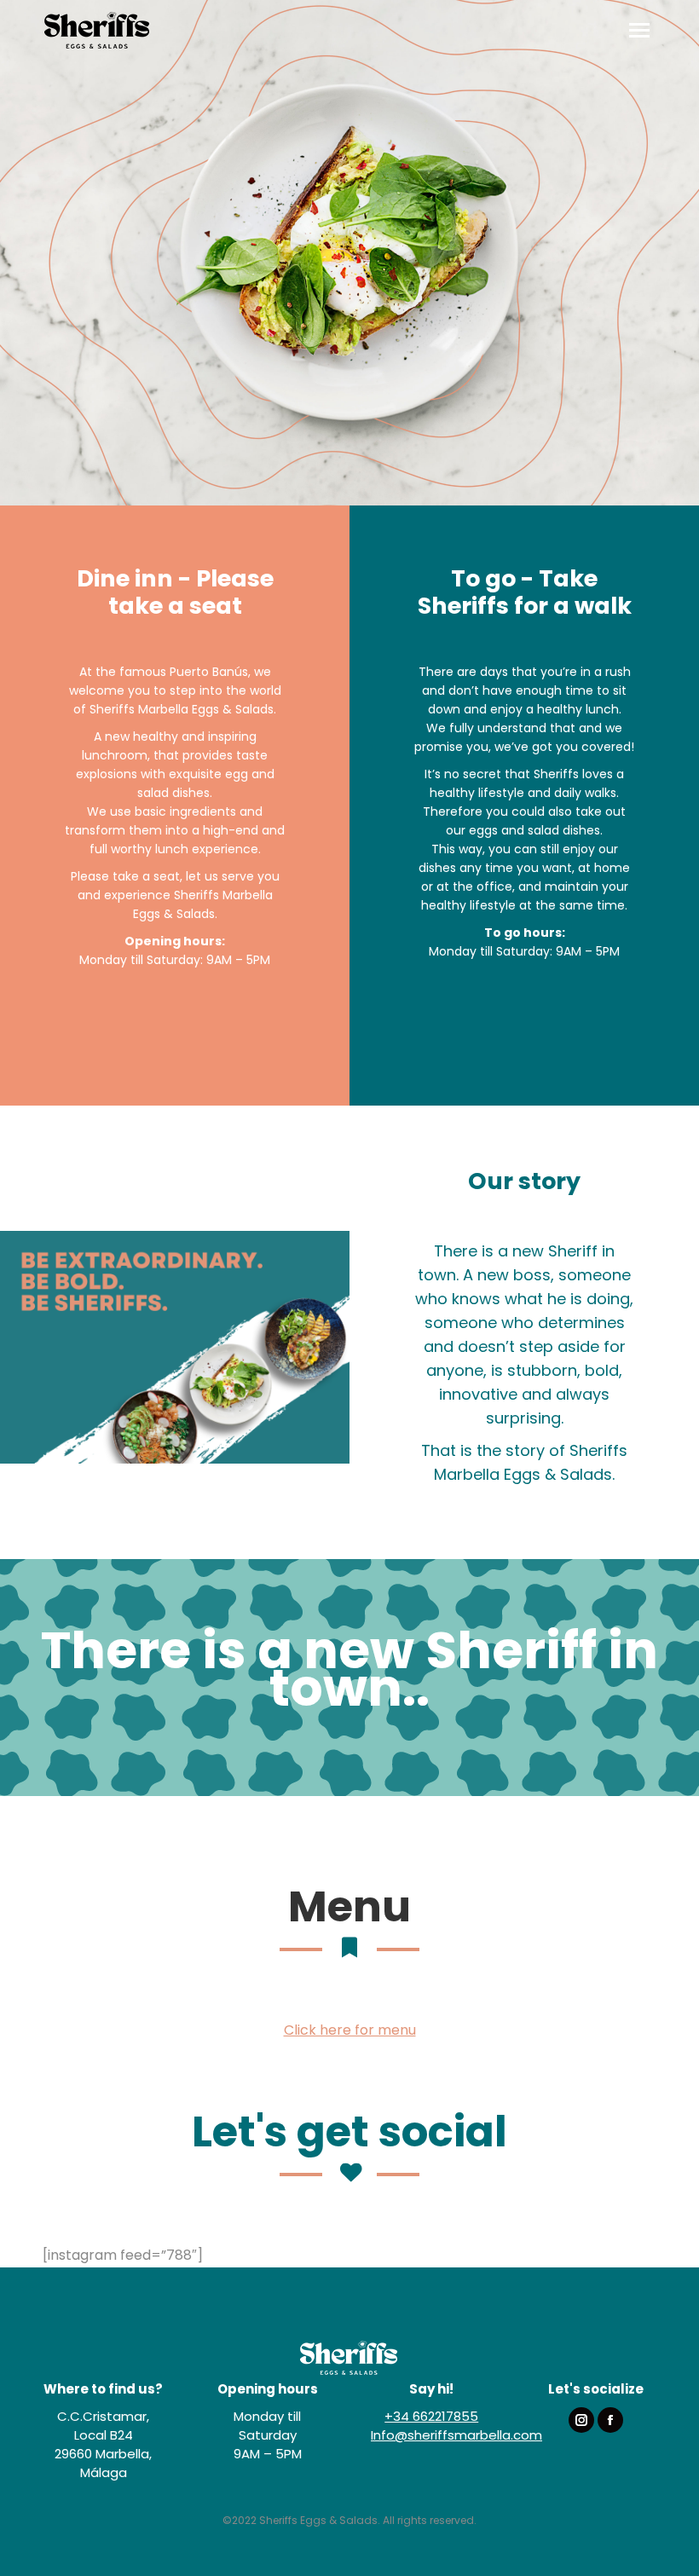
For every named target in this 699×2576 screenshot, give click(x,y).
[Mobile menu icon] (639, 30)
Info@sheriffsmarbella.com (456, 2435)
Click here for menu (350, 2030)
